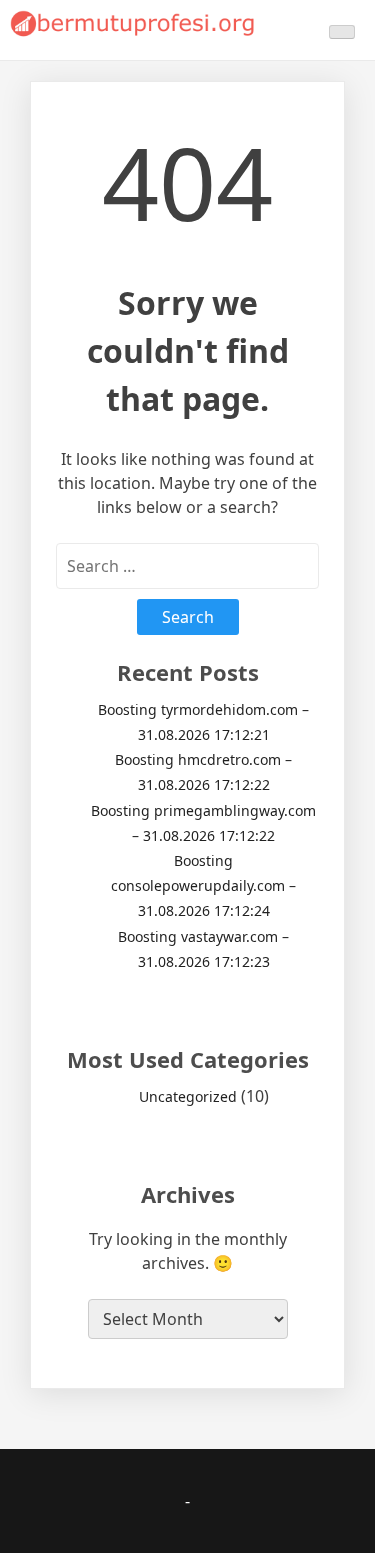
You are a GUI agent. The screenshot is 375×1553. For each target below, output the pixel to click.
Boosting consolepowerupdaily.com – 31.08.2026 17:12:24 (203, 885)
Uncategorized (188, 1096)
